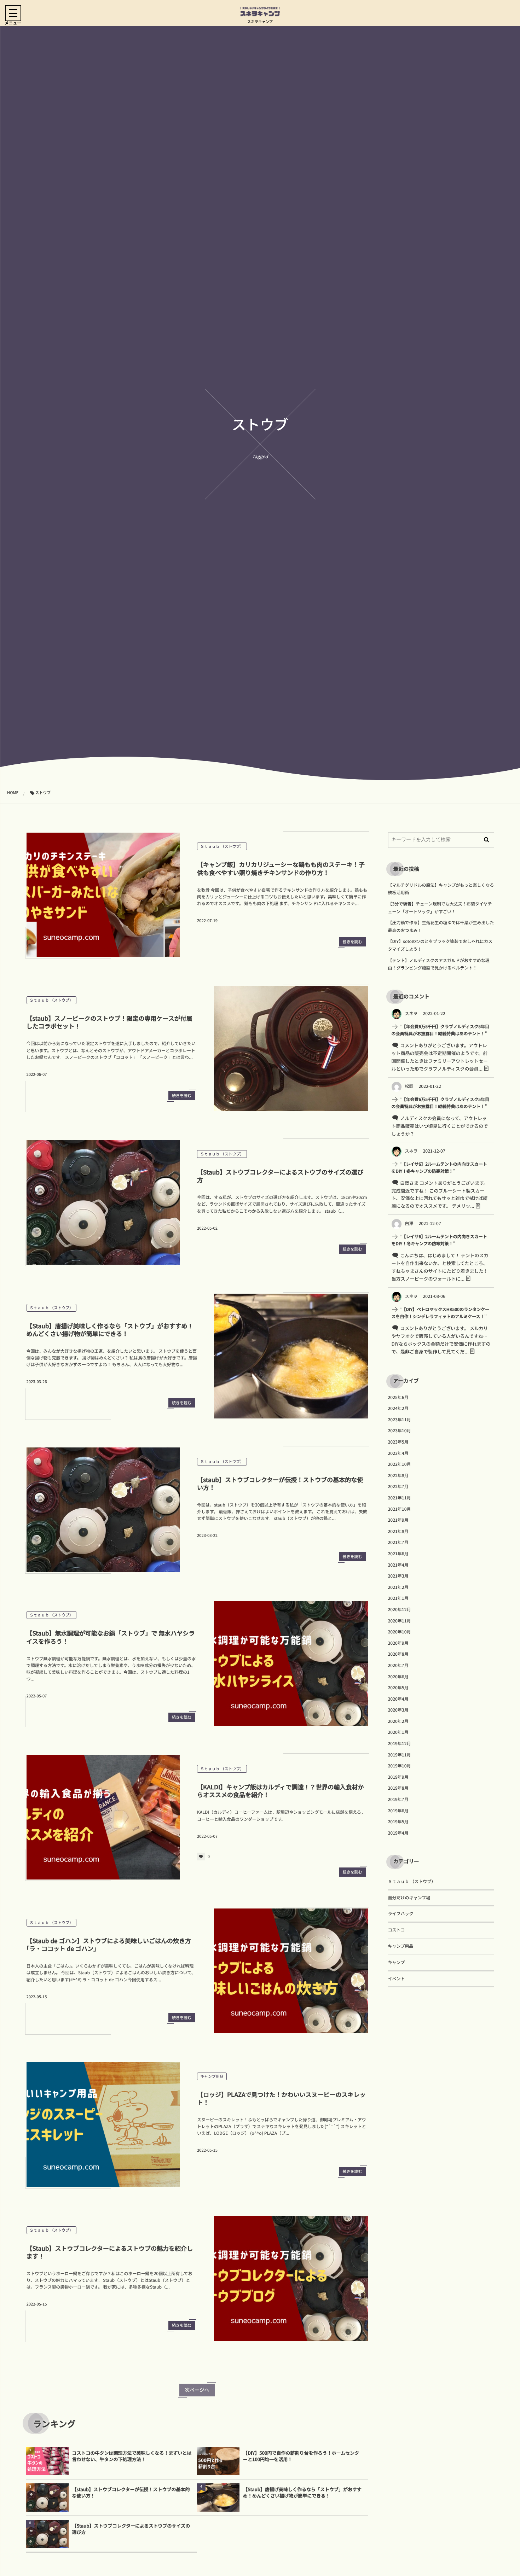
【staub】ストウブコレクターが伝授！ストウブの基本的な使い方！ (280, 1483)
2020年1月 (398, 1732)
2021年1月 (398, 1598)
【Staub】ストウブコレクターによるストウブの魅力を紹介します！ (110, 2252)
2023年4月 (398, 1453)
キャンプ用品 (212, 2076)
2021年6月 (398, 1554)
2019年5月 (398, 1822)
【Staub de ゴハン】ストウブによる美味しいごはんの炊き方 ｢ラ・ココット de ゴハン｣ (112, 1944)
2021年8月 (398, 1531)
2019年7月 (398, 1799)
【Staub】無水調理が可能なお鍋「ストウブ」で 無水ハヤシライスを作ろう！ (111, 1637)
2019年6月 (398, 1811)
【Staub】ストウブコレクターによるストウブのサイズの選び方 (280, 1176)
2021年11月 (400, 1498)
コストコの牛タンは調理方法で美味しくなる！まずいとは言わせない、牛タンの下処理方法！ (132, 2456)
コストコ (397, 1930)
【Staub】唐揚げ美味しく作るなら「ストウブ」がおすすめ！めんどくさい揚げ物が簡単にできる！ (110, 1330)
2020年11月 (400, 1621)
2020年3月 (398, 1710)
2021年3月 (398, 1576)
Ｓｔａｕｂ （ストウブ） (222, 846)
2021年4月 (398, 1565)
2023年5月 (398, 1442)
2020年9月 (398, 1643)
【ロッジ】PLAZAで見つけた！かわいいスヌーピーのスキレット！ (281, 2098)
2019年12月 (400, 1744)
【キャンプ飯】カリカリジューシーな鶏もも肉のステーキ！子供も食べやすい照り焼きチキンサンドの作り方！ (281, 868)
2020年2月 (398, 1721)
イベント (397, 1979)
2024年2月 (398, 1408)
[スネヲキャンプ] (260, 12)
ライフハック (401, 1914)
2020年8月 (398, 1654)
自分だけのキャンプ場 (409, 1898)
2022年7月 (398, 1487)
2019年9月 (398, 1777)
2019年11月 (400, 1755)
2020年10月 (400, 1632)
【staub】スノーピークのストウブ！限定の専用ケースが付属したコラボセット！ (109, 1022)
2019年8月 (398, 1788)
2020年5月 (398, 1688)
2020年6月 (398, 1677)
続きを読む (353, 942)
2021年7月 (398, 1542)
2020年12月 (400, 1610)
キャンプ (397, 1962)
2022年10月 (400, 1464)
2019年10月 (400, 1766)
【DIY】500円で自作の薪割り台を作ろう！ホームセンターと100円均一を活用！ (301, 2456)
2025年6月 (398, 1397)
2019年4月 (398, 1833)
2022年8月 (398, 1476)
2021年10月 (400, 1509)
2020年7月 (398, 1665)
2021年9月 (398, 1520)
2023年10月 (400, 1431)
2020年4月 (398, 1699)
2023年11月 (400, 1420)
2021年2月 (398, 1587)
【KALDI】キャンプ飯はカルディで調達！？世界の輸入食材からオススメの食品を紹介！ (281, 1791)
